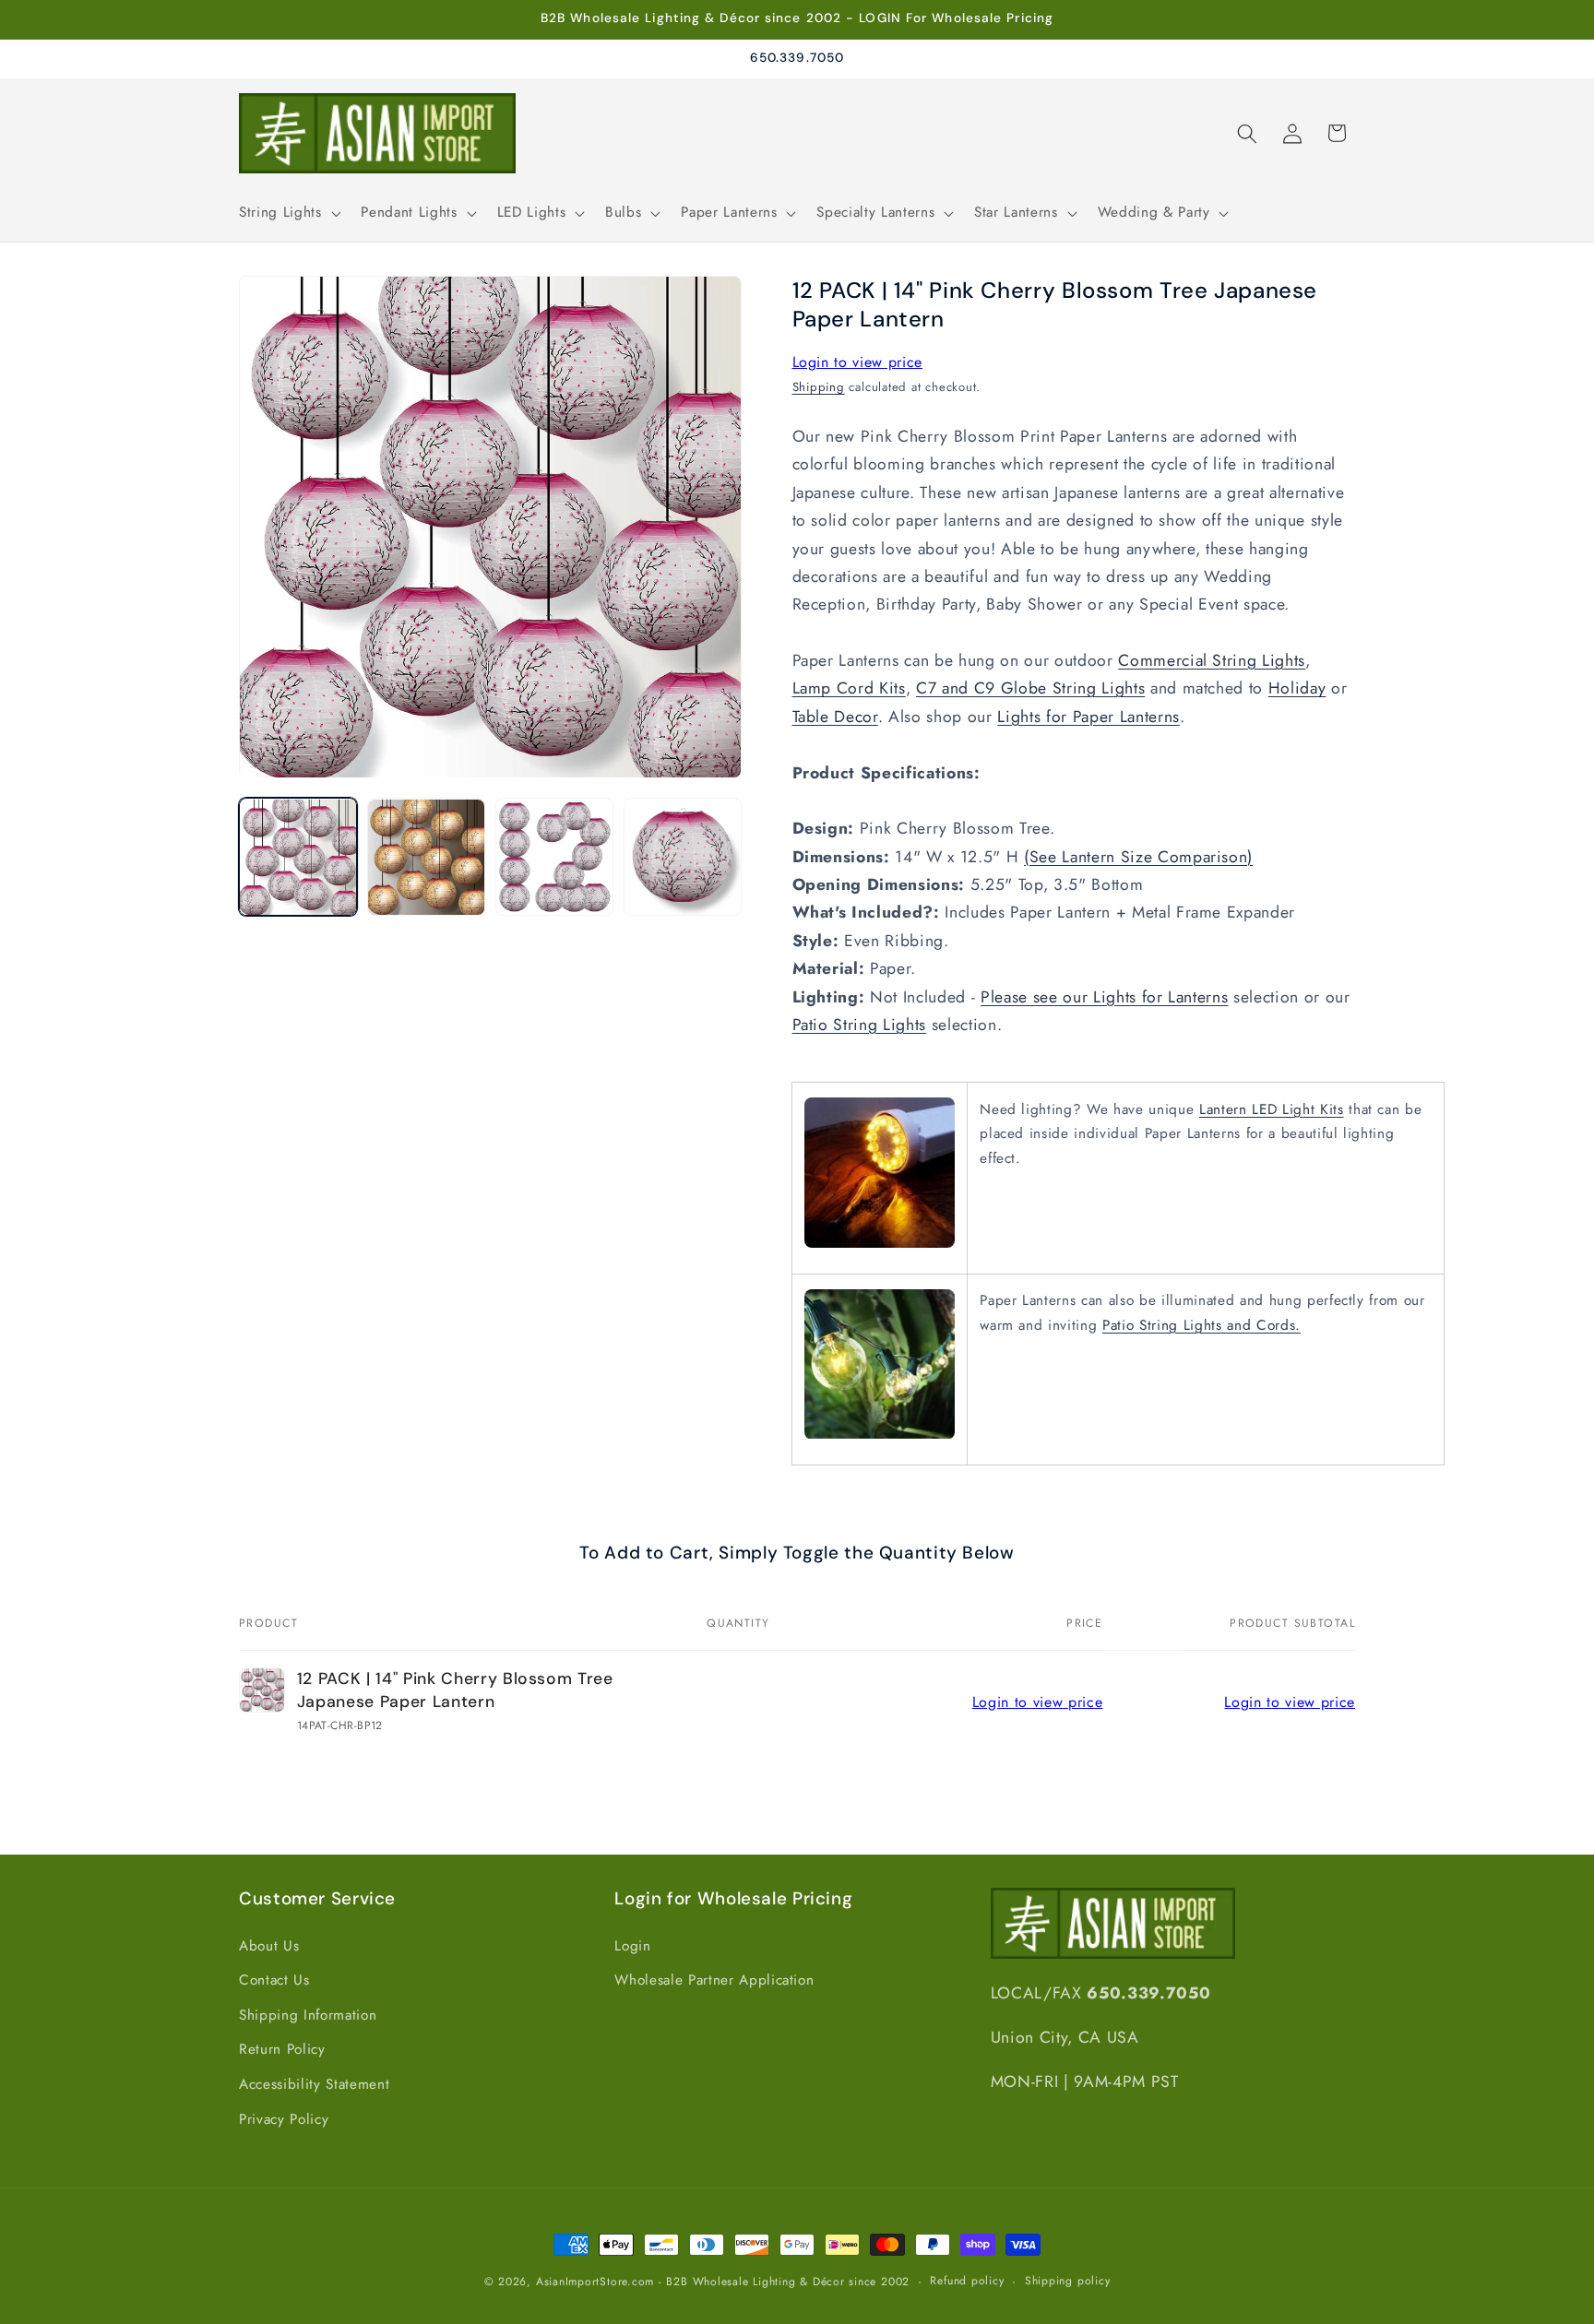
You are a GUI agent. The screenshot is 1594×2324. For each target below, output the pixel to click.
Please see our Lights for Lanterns (1104, 997)
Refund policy (967, 2281)
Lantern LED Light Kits (1272, 1109)
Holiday (1297, 689)
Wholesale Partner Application (714, 1980)
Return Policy (282, 2049)
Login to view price (858, 363)
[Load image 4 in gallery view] (683, 858)
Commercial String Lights (1212, 661)
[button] (288, 213)
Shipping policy (1068, 2281)
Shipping (819, 387)
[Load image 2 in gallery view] (426, 858)
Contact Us (274, 1980)
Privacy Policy (284, 2119)
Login (632, 1946)
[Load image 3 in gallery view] (554, 858)
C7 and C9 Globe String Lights (1030, 689)
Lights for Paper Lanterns (1088, 717)
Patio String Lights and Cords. (1201, 1325)
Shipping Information (308, 2015)
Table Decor (835, 717)
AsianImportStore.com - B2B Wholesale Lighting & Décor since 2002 (723, 2282)
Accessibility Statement (314, 2084)
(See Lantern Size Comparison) (1138, 857)
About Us (269, 1946)
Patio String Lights (860, 1025)
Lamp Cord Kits (849, 689)
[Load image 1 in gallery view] (298, 858)
